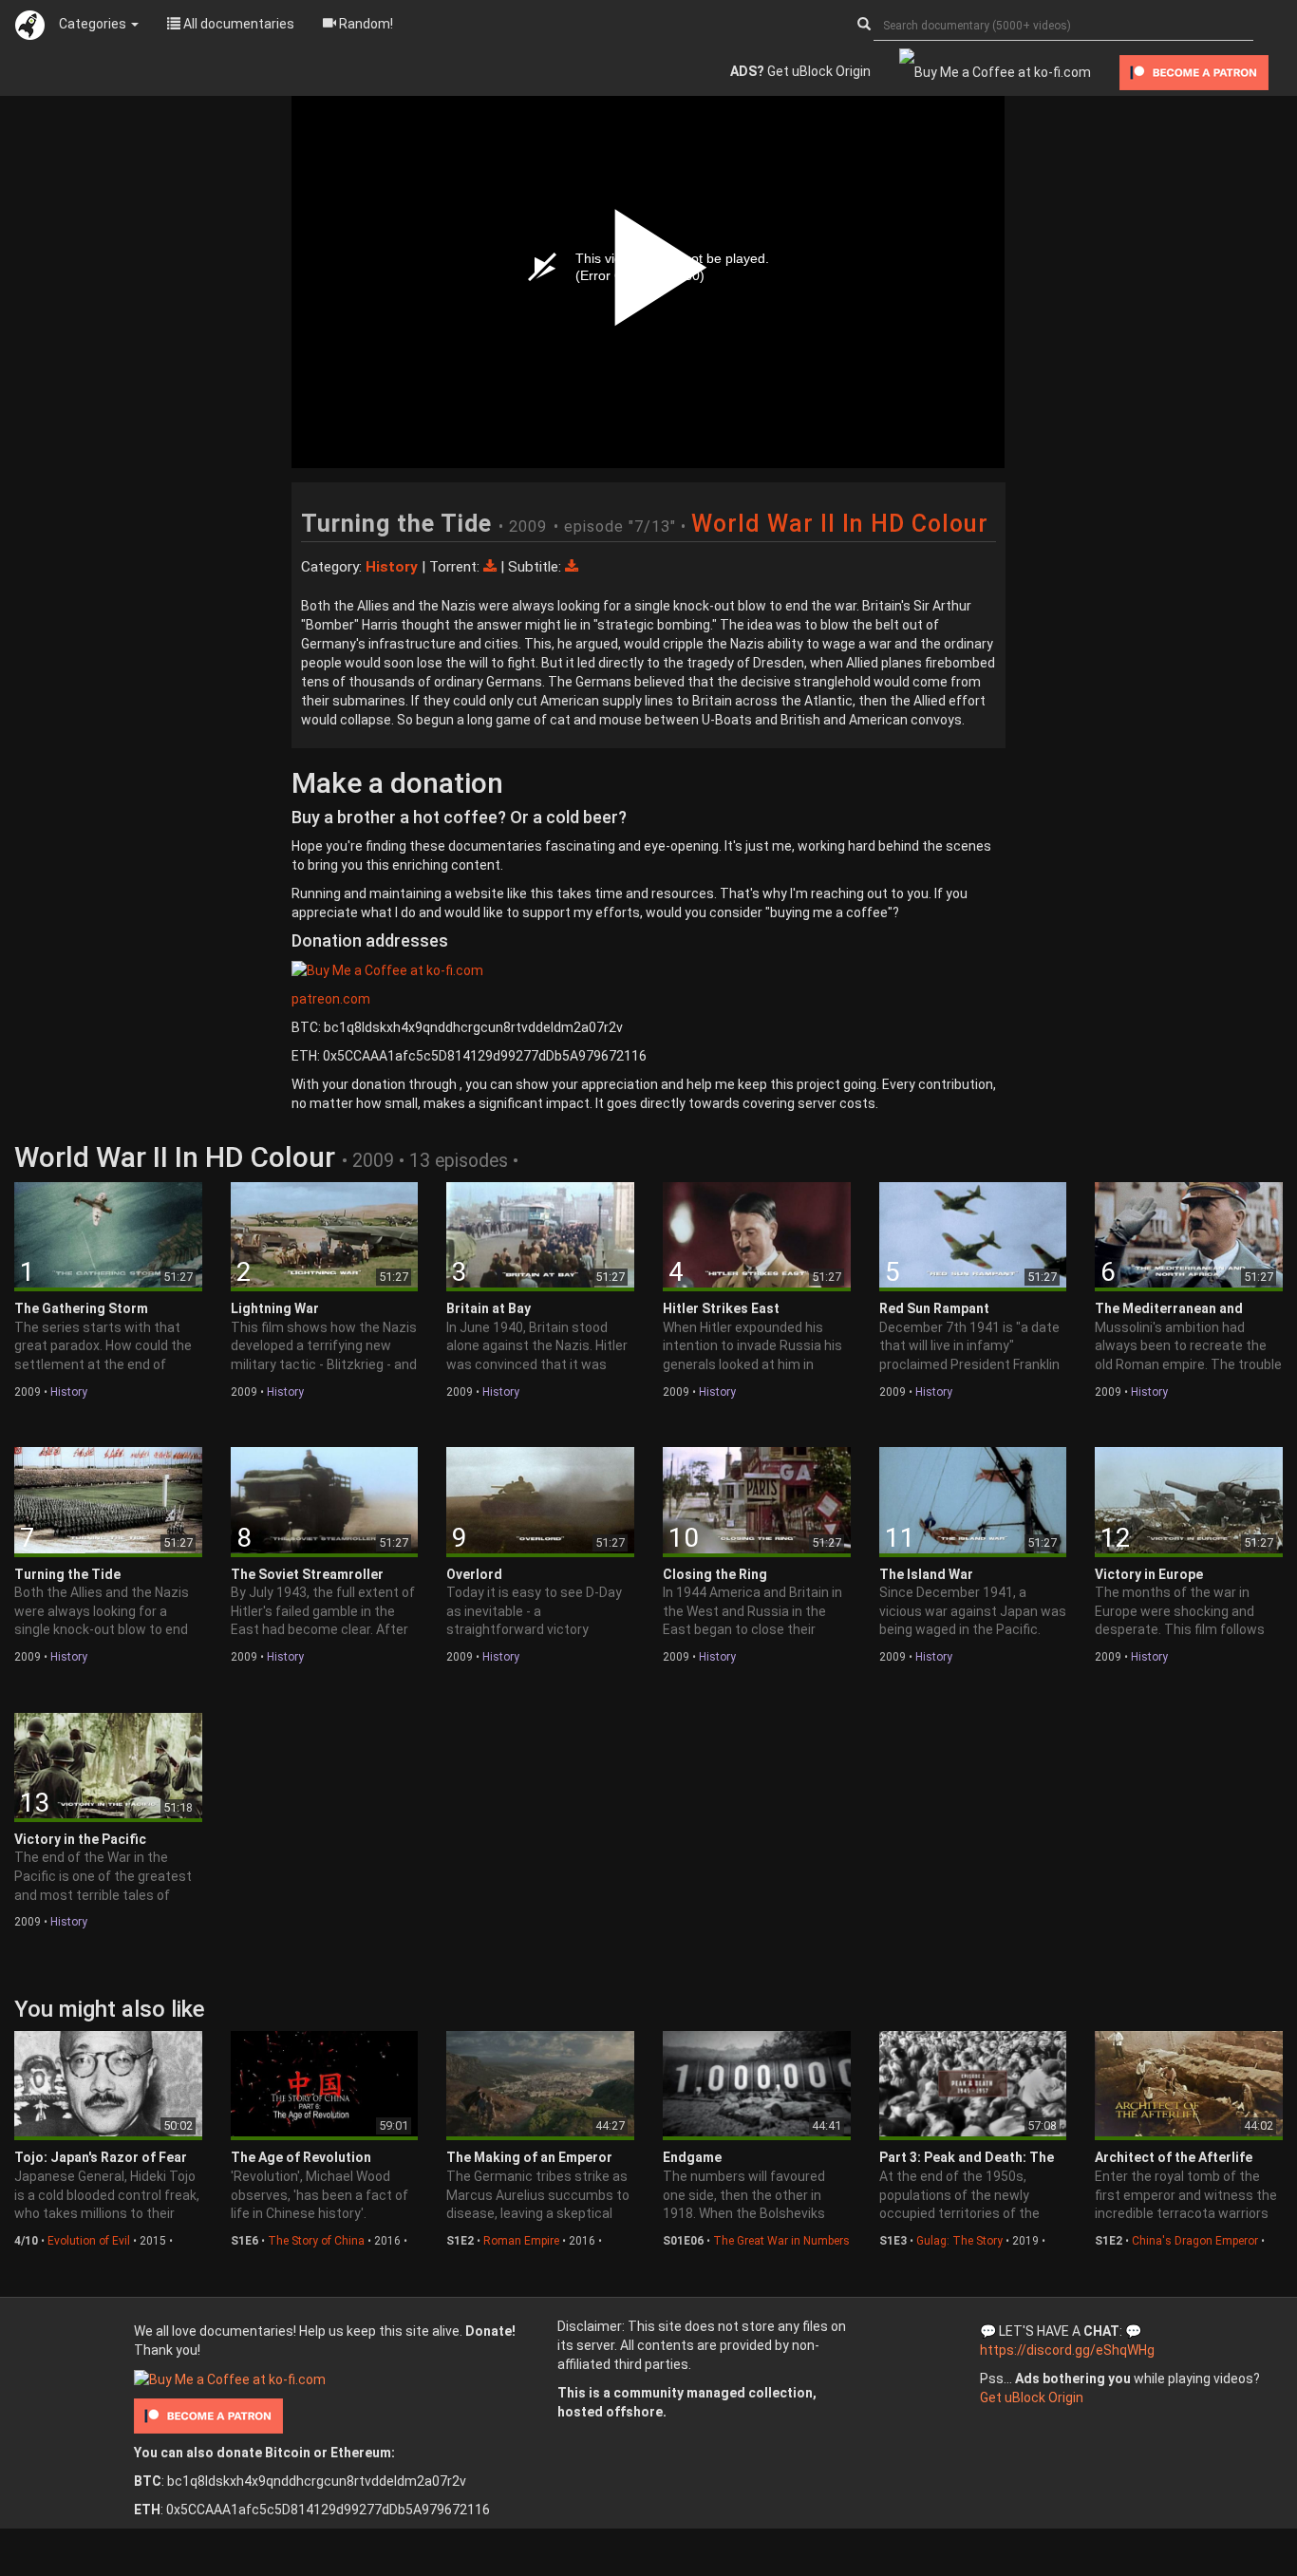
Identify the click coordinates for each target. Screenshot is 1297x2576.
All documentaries (237, 24)
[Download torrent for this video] (492, 567)
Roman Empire (521, 2241)
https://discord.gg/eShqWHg (1067, 2350)
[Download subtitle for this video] (572, 567)
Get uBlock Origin (800, 71)
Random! (365, 24)
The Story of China (316, 2241)
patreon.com (331, 999)
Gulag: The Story (959, 2241)
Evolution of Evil (89, 2241)
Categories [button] (94, 24)
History (69, 1392)
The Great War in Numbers (781, 2241)
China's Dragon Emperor (1195, 2241)
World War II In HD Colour (840, 524)
